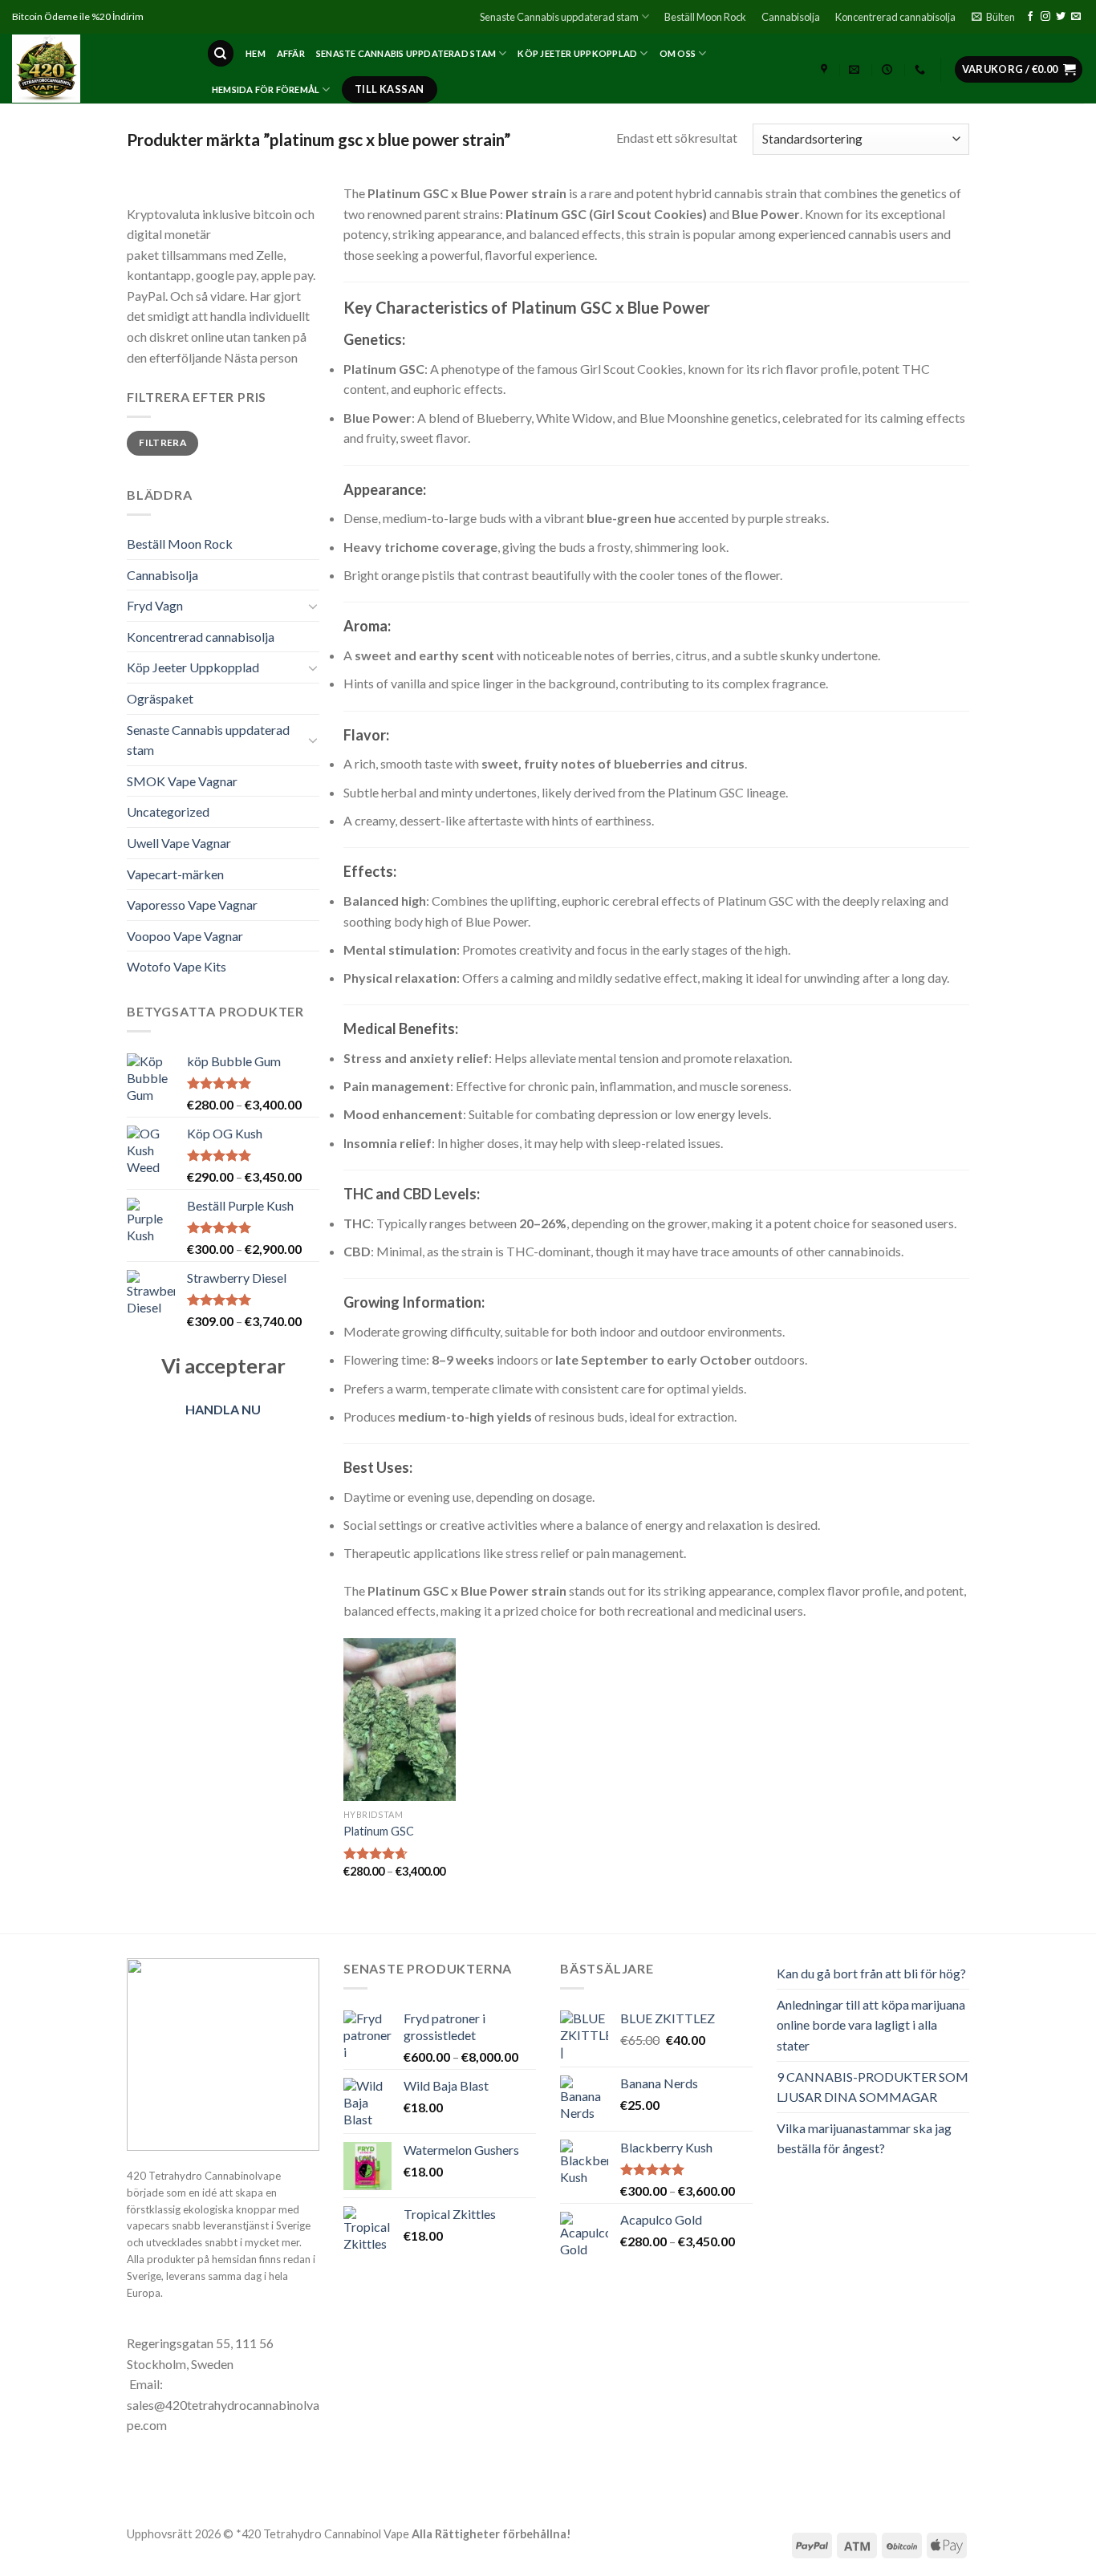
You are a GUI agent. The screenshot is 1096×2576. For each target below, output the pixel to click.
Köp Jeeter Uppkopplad (577, 53)
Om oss (678, 53)
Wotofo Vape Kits (177, 966)
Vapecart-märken (175, 874)
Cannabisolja (791, 17)
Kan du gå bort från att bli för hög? (871, 1973)
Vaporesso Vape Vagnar (192, 905)
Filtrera (162, 442)
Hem (256, 53)
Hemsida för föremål (266, 89)
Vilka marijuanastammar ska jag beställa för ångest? (864, 2138)
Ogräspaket (160, 698)
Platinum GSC (379, 1831)
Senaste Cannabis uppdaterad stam (559, 17)
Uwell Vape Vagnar (179, 843)
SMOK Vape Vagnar (182, 781)
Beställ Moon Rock (705, 17)
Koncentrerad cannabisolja (895, 17)
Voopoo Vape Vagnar (185, 936)
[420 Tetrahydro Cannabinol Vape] (97, 69)
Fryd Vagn (155, 605)
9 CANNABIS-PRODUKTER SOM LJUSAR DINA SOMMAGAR (873, 2087)
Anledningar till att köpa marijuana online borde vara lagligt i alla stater (871, 2025)
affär (291, 53)
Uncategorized (168, 811)
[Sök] (221, 53)
